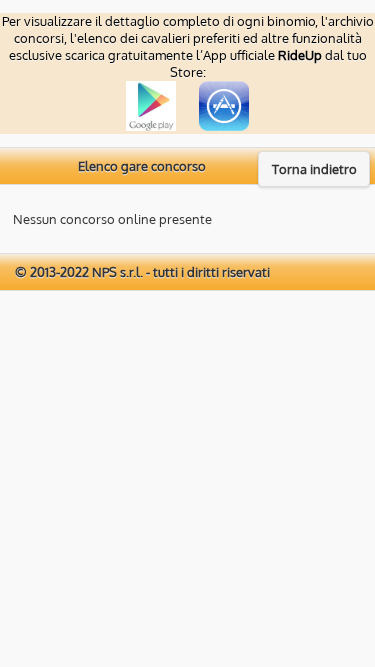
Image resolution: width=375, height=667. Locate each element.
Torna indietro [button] (314, 169)
